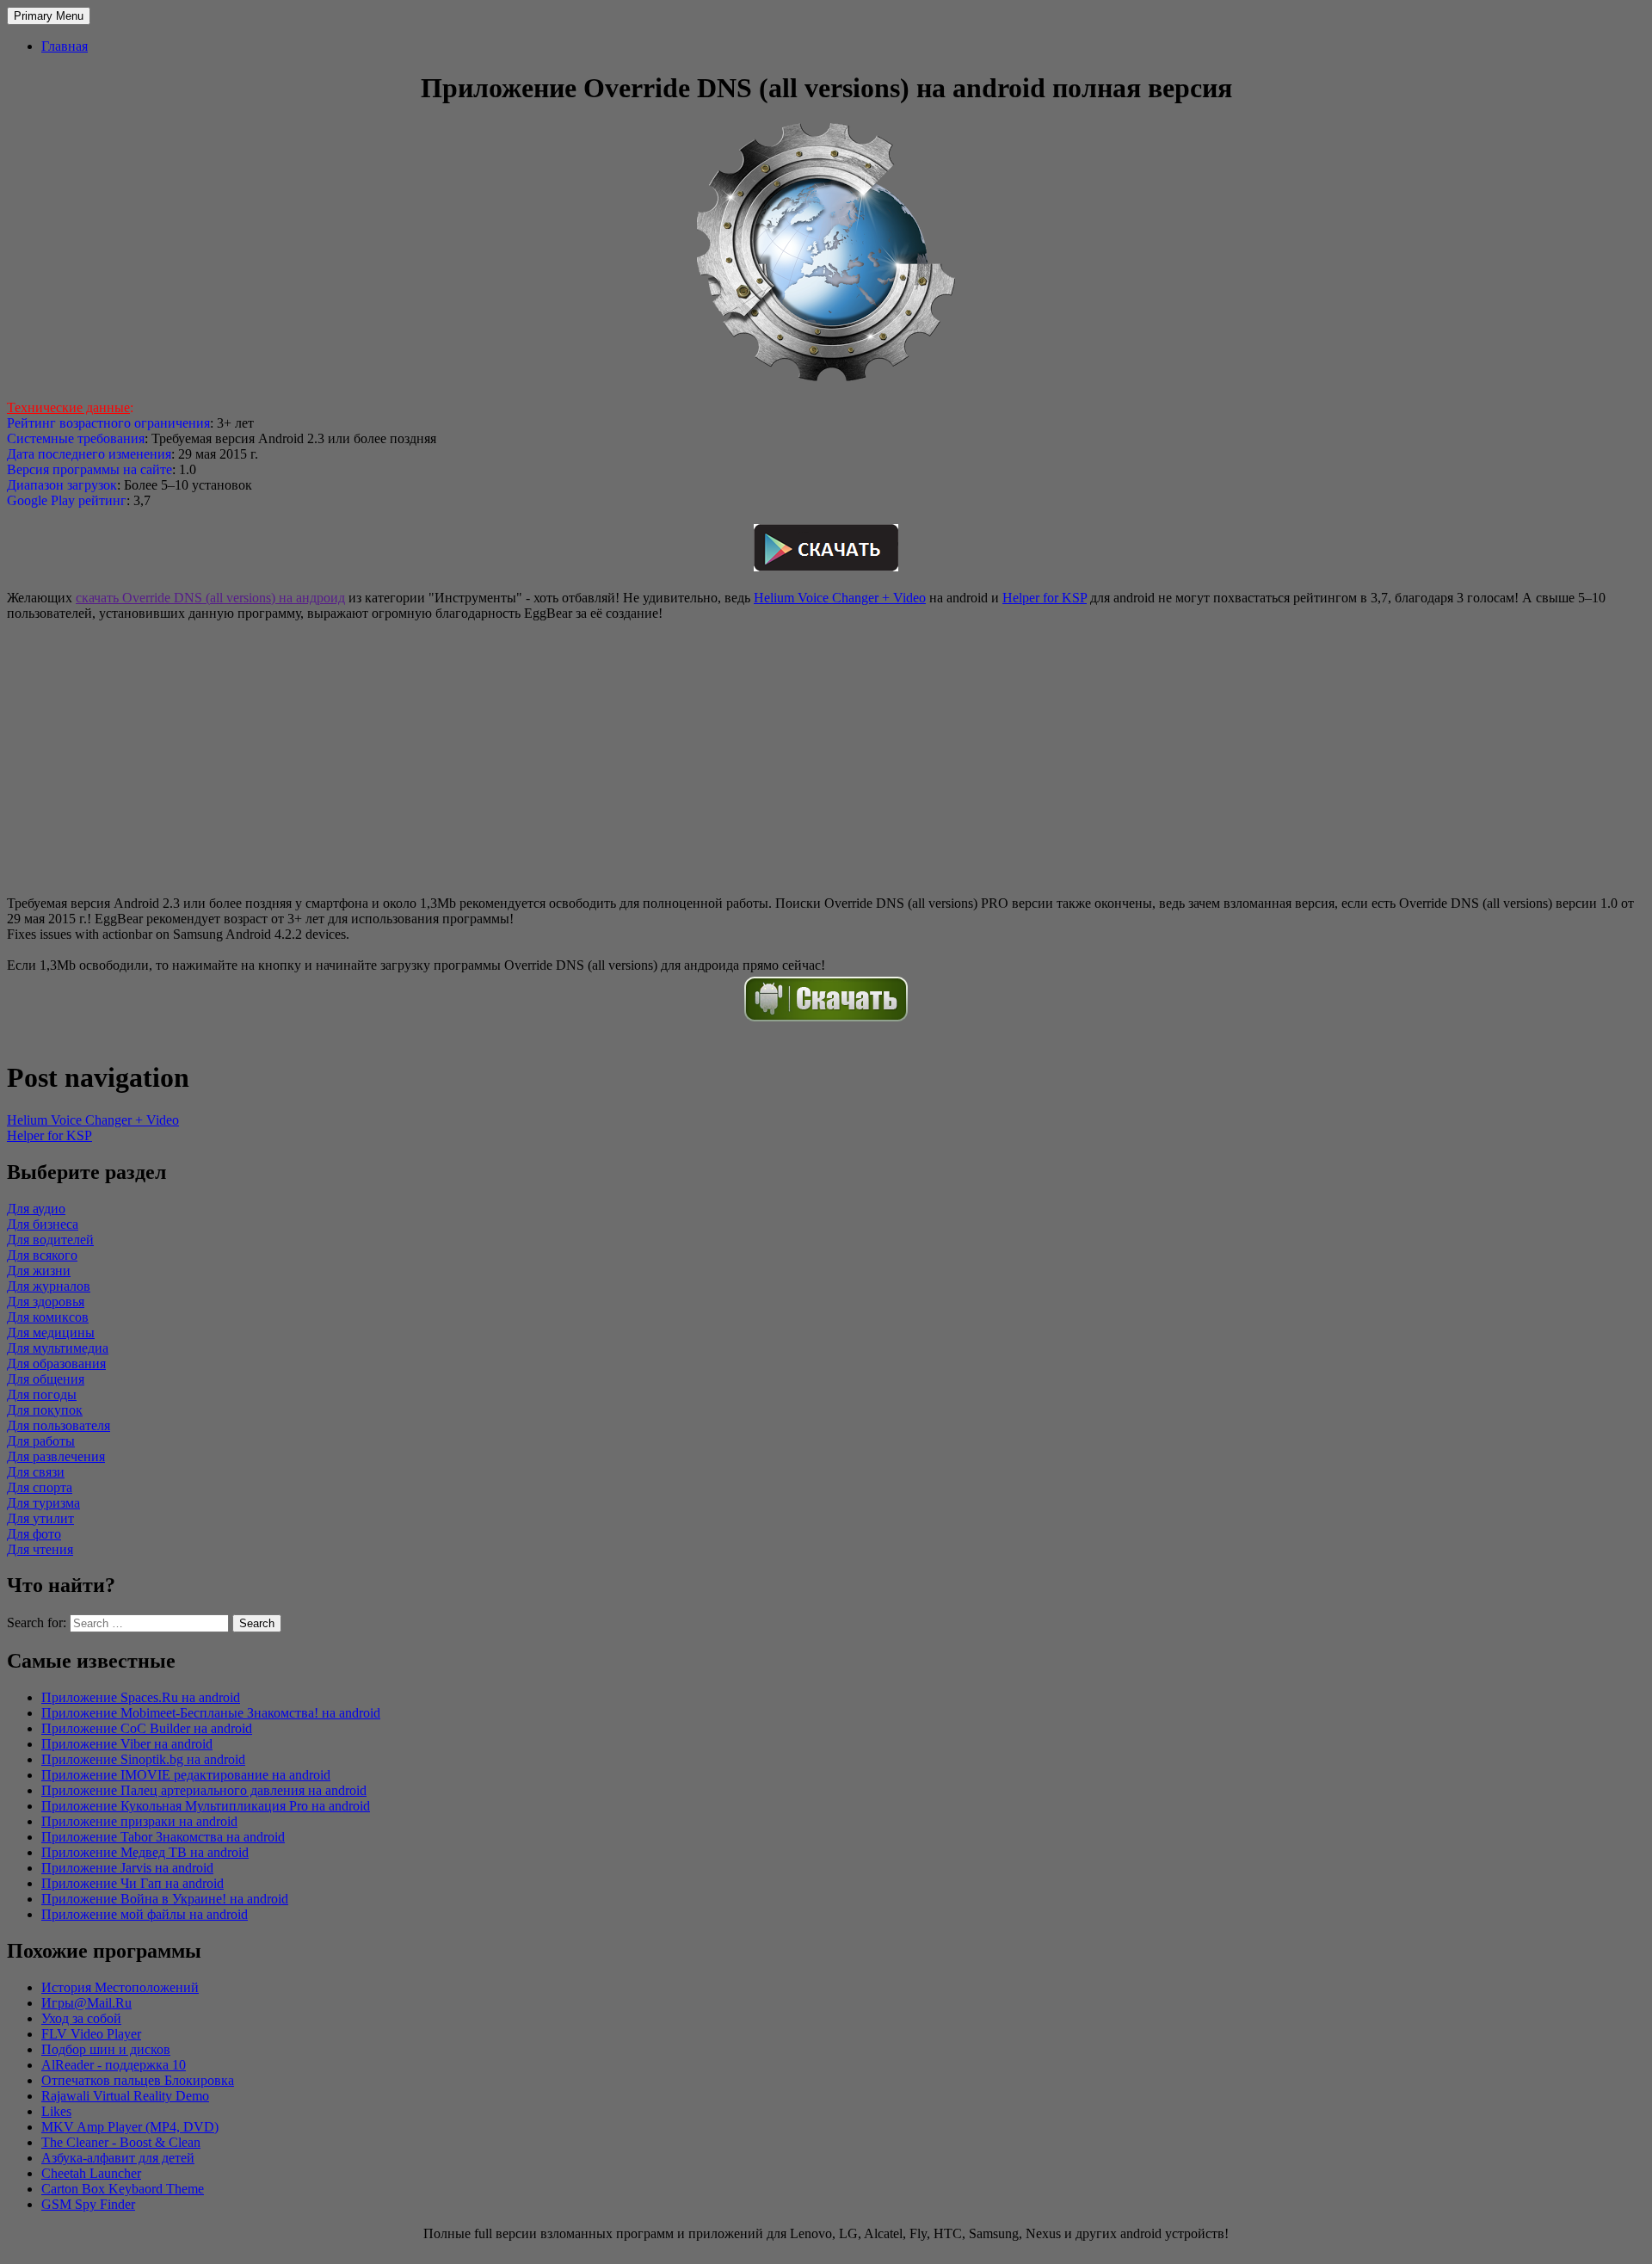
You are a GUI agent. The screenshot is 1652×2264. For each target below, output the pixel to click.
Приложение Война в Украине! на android (165, 1899)
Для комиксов (48, 1317)
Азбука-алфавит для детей (118, 2158)
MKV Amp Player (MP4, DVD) (130, 2127)
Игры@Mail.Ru (86, 2003)
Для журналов (49, 1286)
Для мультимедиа (58, 1348)
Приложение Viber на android (127, 1744)
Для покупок (45, 1410)
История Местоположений (120, 1987)
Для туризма (43, 1503)
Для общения (46, 1379)
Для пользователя (59, 1425)
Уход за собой (81, 2018)
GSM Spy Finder (88, 2204)
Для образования (56, 1363)
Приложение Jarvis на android (127, 1868)
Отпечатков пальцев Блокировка (138, 2080)
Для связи (36, 1472)
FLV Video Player (91, 2034)
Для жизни (39, 1271)
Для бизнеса (43, 1224)
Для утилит (40, 1518)
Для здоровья (46, 1302)
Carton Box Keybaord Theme (123, 2189)
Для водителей (50, 1240)
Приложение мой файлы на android (145, 1914)
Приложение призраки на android (139, 1821)
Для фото (34, 1534)
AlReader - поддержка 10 (114, 2065)
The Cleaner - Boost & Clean (121, 2142)
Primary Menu (49, 16)
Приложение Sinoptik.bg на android (143, 1759)
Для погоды (42, 1394)
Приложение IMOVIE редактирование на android (186, 1775)
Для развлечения (56, 1456)
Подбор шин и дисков (106, 2049)
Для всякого (42, 1255)
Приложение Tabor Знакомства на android (163, 1837)
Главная (65, 46)
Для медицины (51, 1332)
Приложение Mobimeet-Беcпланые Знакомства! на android (211, 1713)
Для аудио (36, 1209)
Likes (56, 2111)
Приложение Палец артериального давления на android (204, 1790)
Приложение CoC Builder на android (147, 1728)
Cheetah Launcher (91, 2173)
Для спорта (40, 1487)
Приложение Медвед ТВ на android (145, 1852)
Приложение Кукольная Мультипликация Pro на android (206, 1806)
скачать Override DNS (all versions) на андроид (210, 598)
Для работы (41, 1441)
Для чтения (40, 1549)
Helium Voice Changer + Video (840, 598)
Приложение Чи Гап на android (133, 1883)
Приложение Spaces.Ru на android (141, 1697)
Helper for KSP (1045, 598)
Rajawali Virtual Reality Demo (125, 2096)
